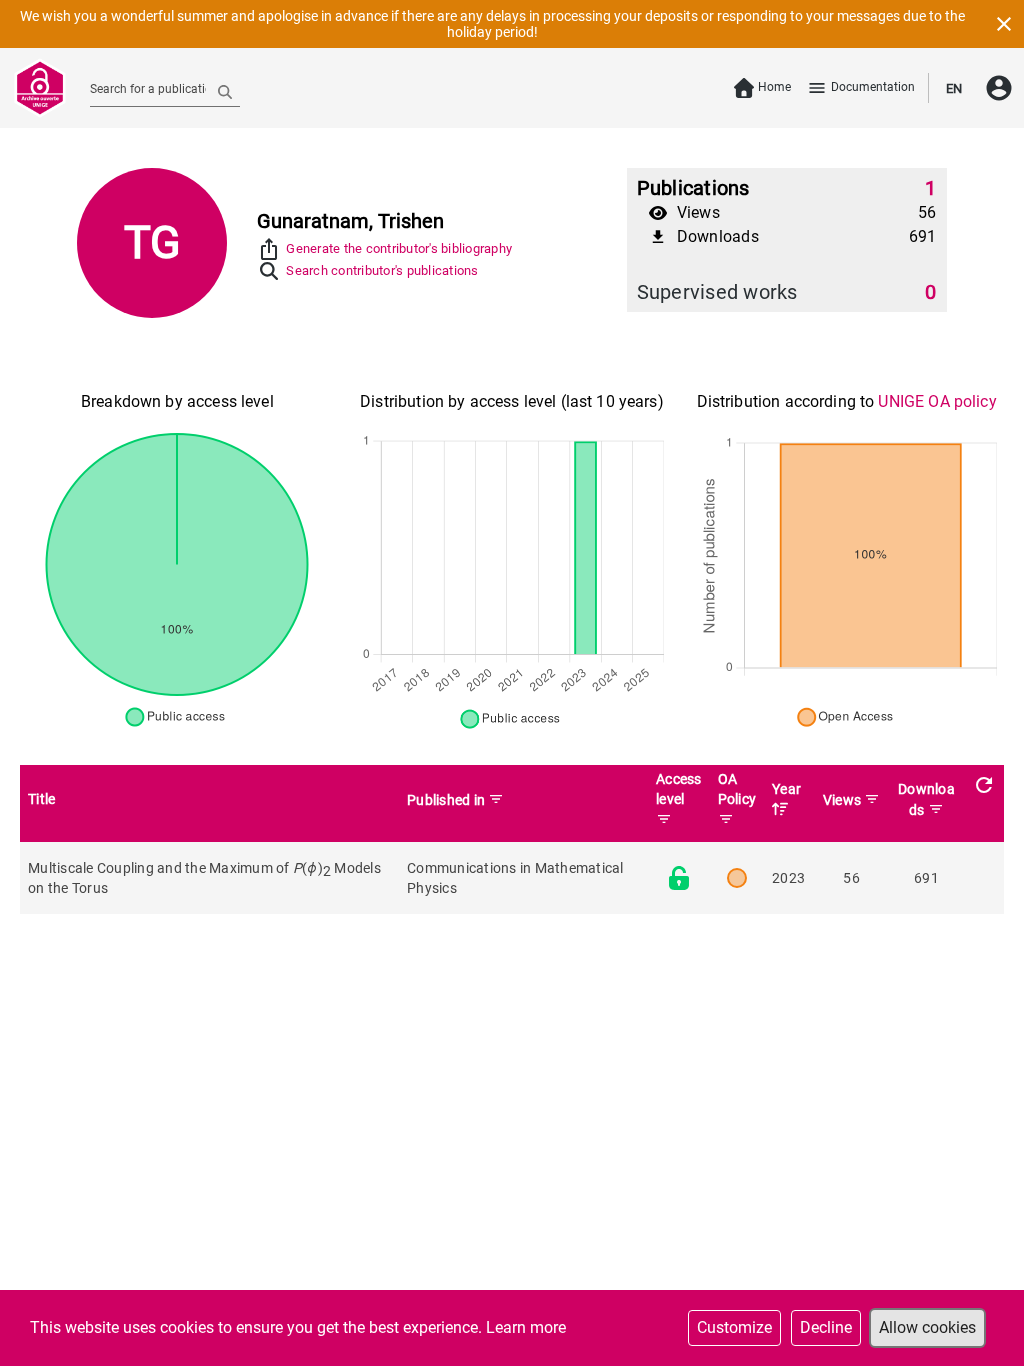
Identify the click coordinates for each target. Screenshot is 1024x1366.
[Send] (225, 91)
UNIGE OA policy (937, 401)
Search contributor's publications (382, 270)
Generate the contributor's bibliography (399, 248)
